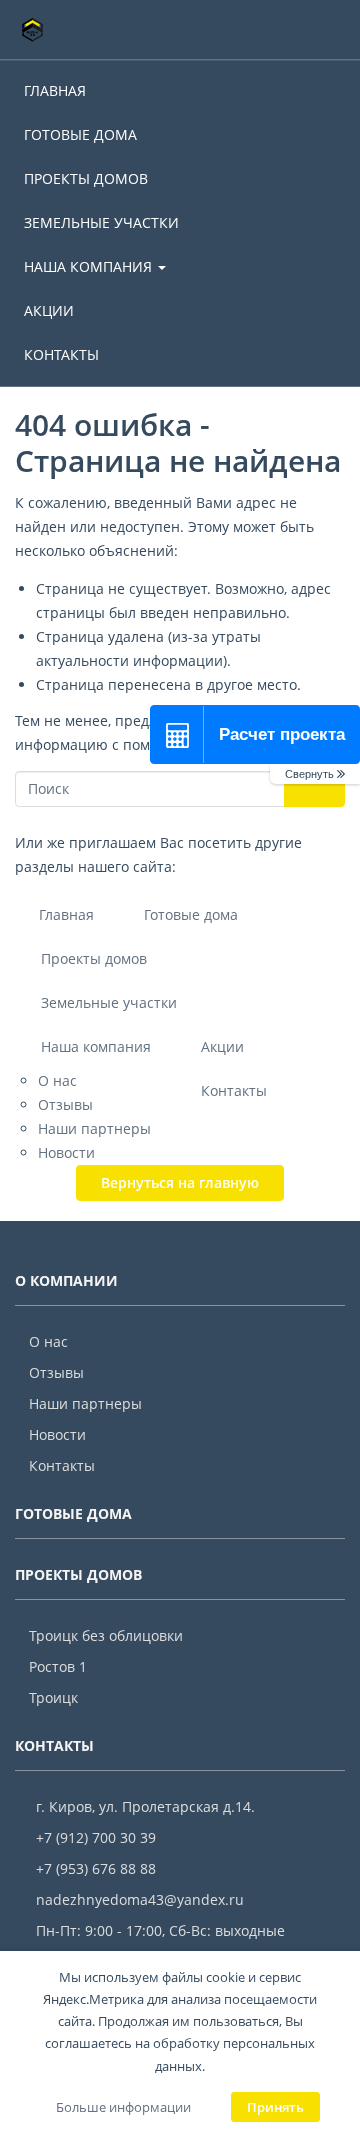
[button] (315, 774)
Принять (275, 2107)
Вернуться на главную (180, 1182)
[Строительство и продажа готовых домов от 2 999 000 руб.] (32, 29)
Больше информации (123, 2107)
